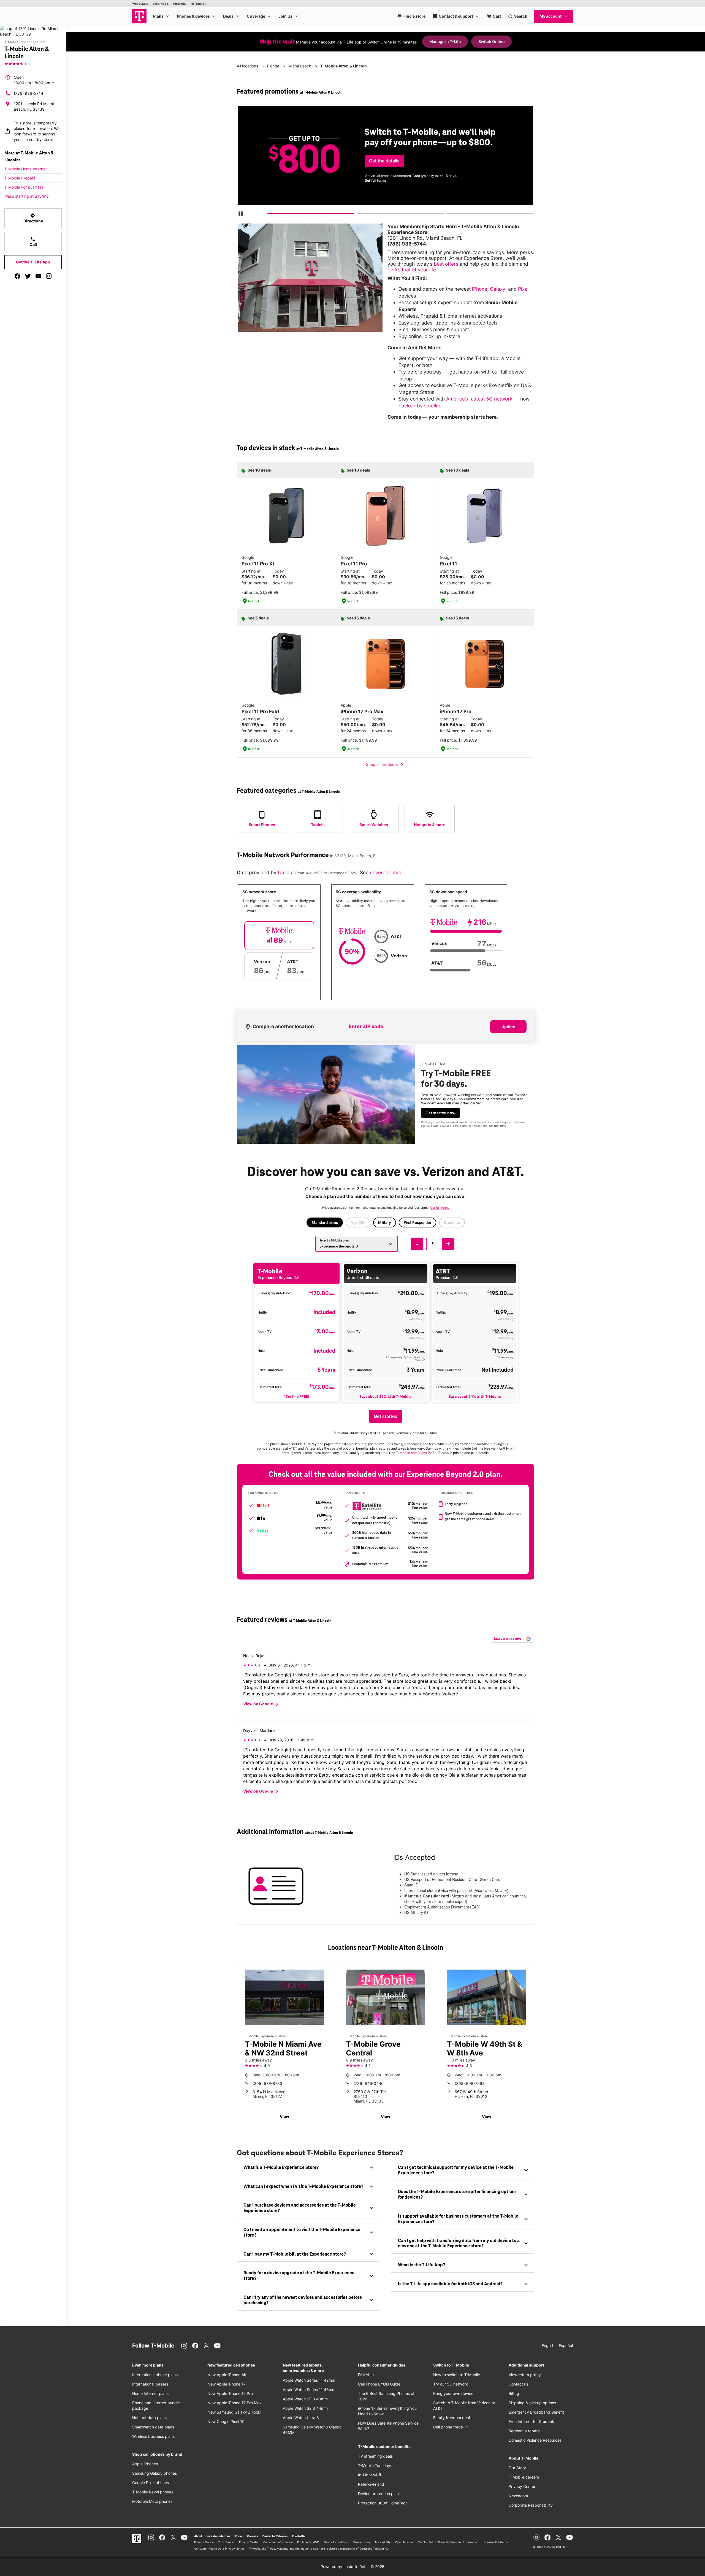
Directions (33, 218)
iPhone (480, 289)
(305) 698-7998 (470, 2083)
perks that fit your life (412, 270)
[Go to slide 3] (448, 215)
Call (33, 241)
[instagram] (49, 276)
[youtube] (38, 276)
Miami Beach (300, 66)
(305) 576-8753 (267, 2083)
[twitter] (28, 276)
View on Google (262, 1704)
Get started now (440, 1113)
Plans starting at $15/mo (26, 196)
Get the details (384, 161)
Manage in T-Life (445, 41)
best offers (446, 264)
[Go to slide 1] (270, 215)
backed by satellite (420, 406)
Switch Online (491, 41)
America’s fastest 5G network (479, 399)
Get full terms (376, 180)
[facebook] (17, 276)
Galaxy (498, 289)
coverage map (386, 872)
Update (508, 1027)
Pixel (523, 289)
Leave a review (508, 1638)
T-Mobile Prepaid (20, 178)
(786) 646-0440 (369, 2083)
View (284, 2116)
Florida (273, 66)
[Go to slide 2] (359, 215)
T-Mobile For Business (24, 187)
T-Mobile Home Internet (26, 169)
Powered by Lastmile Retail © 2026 (352, 2567)
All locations (247, 66)
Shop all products (386, 765)
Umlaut (287, 872)
